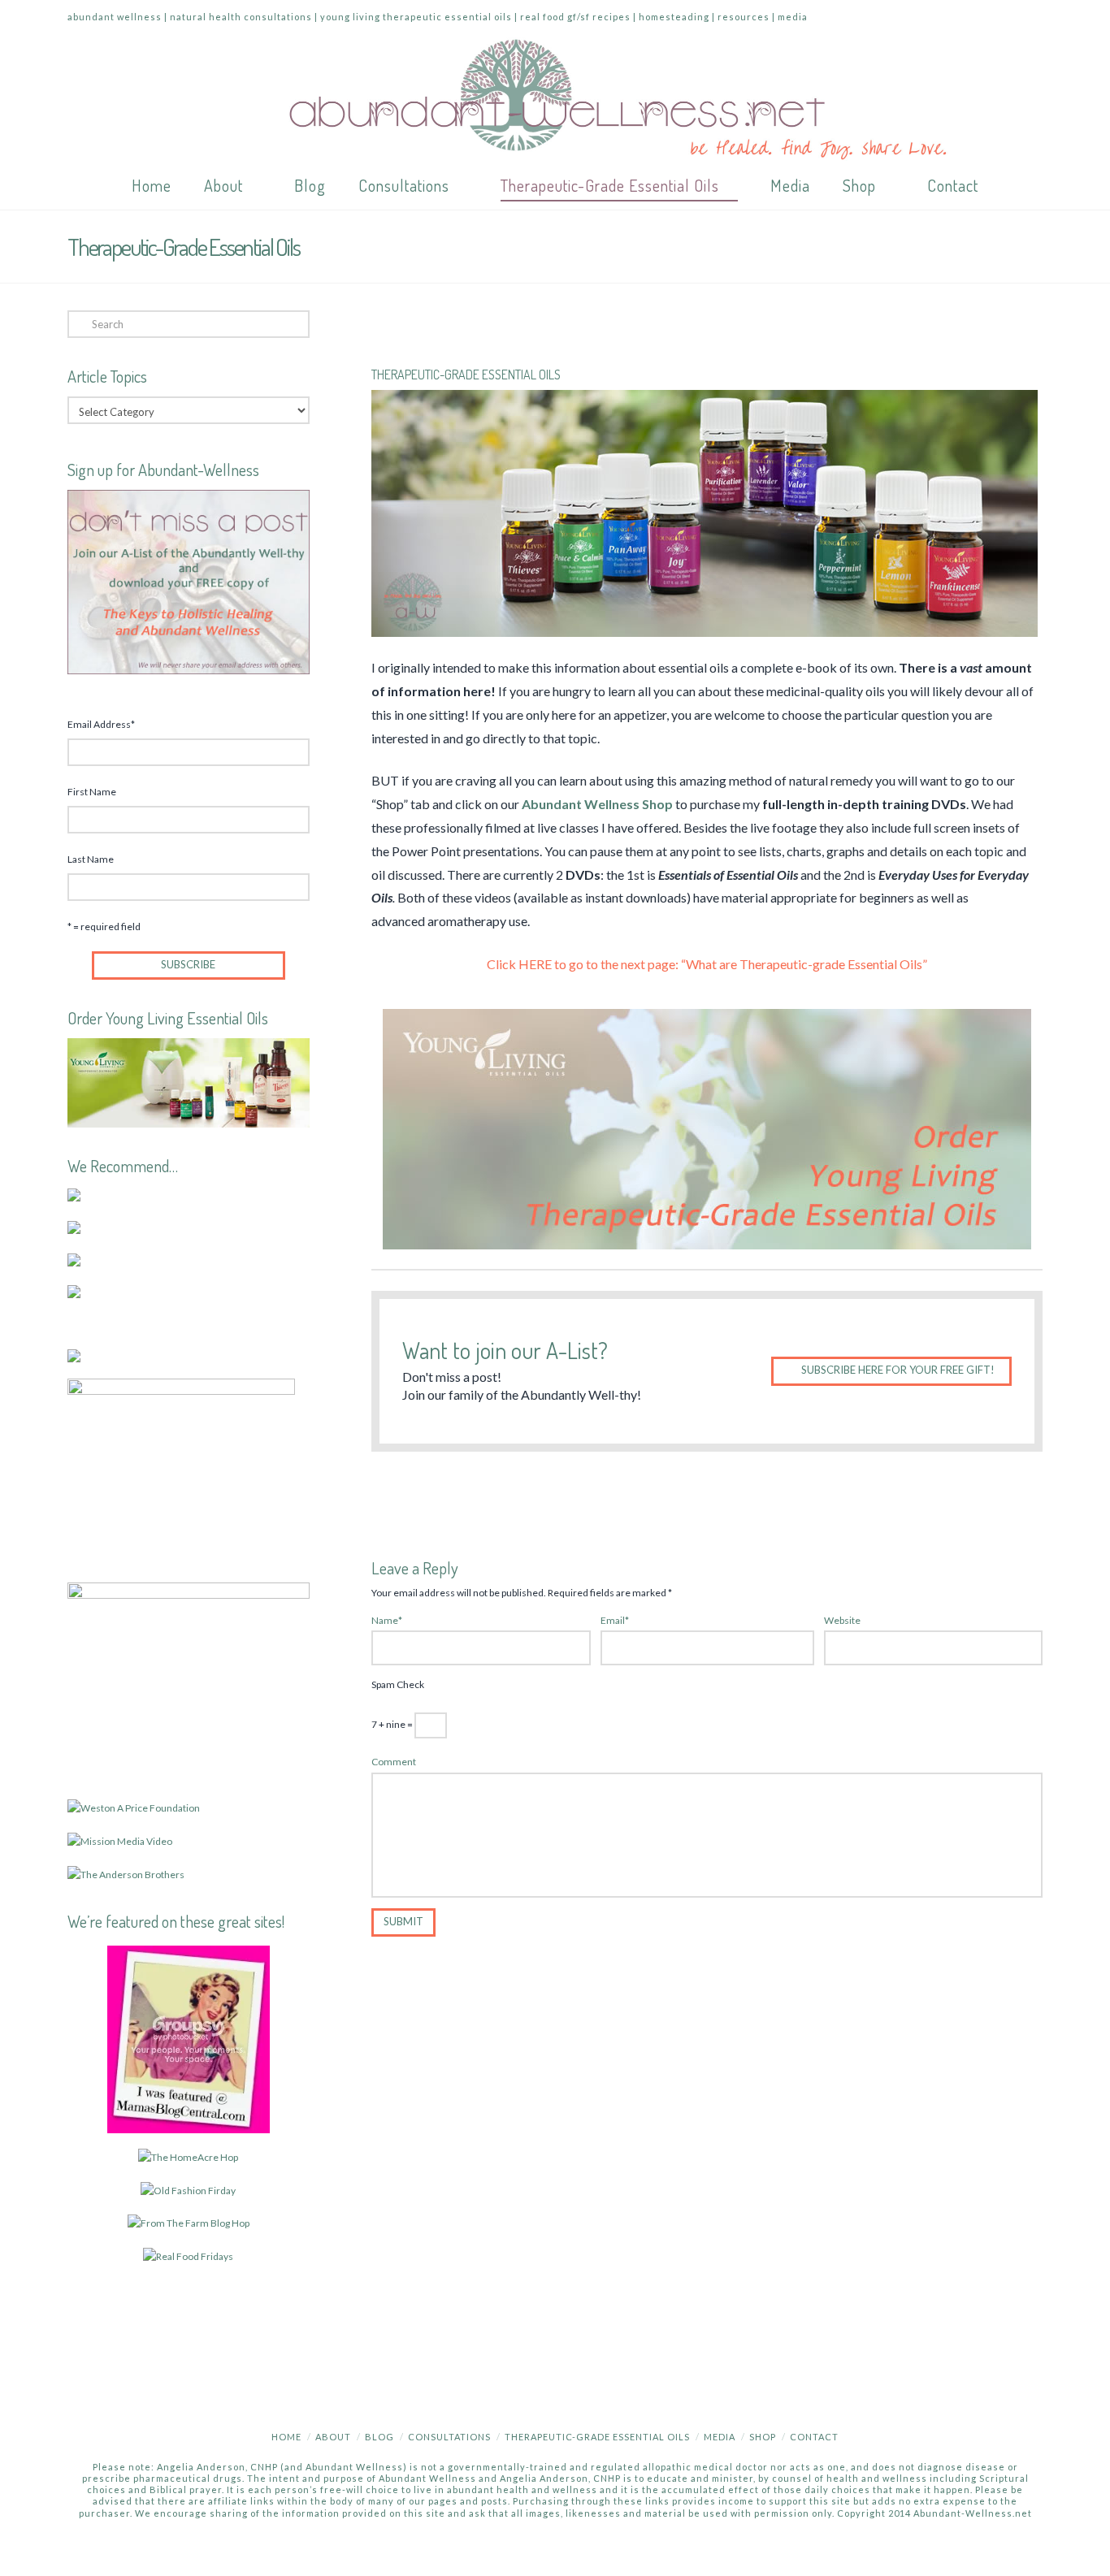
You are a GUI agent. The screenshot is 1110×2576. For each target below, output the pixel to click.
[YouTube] (968, 18)
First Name (92, 792)
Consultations (449, 2437)
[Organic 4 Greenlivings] (188, 2256)
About (333, 2437)
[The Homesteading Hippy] (189, 2222)
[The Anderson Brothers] (126, 1874)
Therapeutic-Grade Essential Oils (597, 2437)
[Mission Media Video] (120, 1840)
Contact (814, 2437)
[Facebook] (875, 18)
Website (842, 1620)
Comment (394, 1762)
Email (615, 1620)
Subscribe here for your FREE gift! (898, 1370)
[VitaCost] (74, 1290)
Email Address (101, 724)
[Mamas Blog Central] (189, 2038)
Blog (379, 2437)
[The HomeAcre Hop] (188, 2156)
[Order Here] (707, 1129)
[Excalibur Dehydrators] (189, 1682)
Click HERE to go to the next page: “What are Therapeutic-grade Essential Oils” (707, 964)
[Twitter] (906, 18)
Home (286, 2437)
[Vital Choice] (181, 1472)
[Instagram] (999, 18)
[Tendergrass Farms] (74, 1194)
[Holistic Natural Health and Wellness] (555, 99)
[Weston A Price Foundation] (134, 1807)
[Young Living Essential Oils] (189, 1082)
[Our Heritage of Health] (188, 2190)
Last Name (91, 859)
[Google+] (937, 18)
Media (720, 2437)
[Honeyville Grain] (74, 1259)
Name (387, 1620)
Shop (763, 2437)
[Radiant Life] (74, 1226)
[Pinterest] (1030, 18)
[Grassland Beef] (74, 1355)
